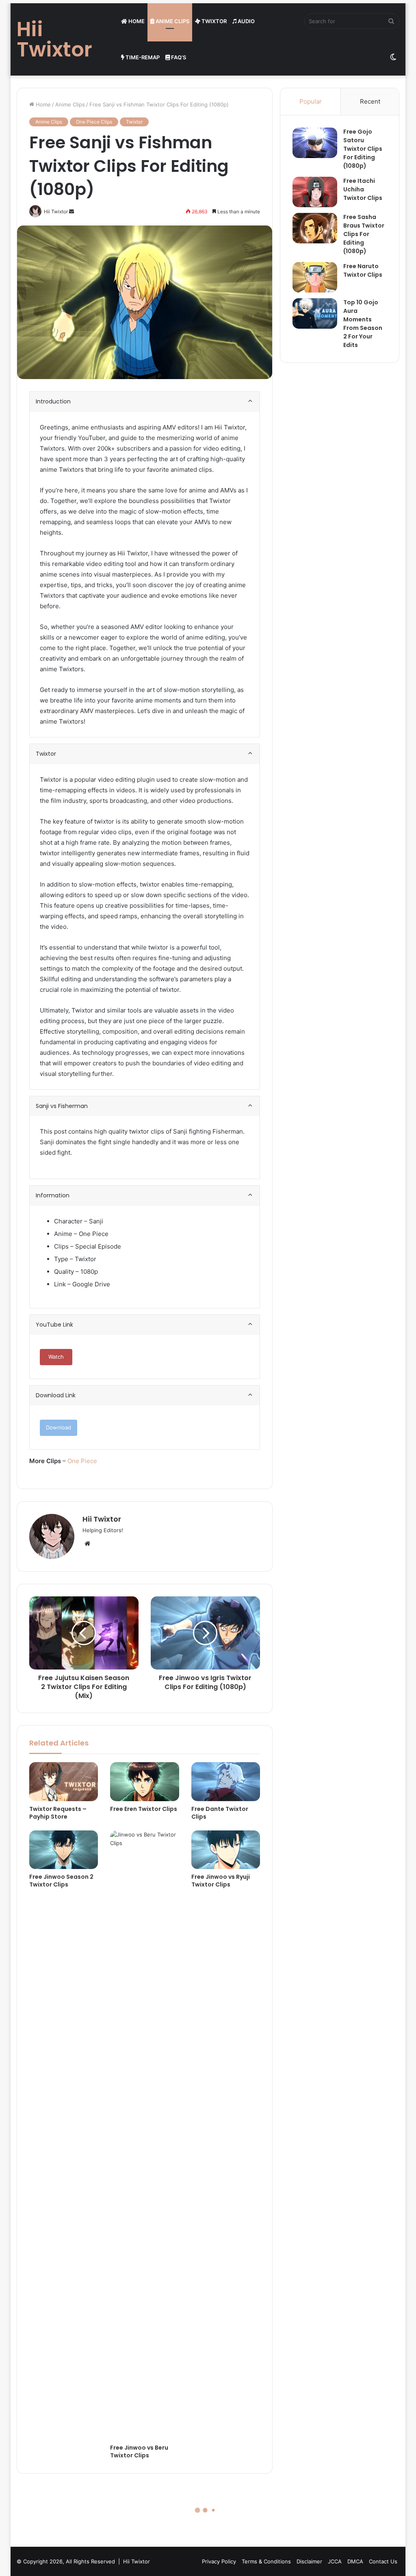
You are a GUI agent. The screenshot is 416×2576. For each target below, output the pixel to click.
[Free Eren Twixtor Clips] (145, 1782)
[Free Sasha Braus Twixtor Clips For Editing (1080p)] (315, 228)
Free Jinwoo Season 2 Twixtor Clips (61, 1881)
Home (136, 21)
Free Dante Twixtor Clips (220, 1813)
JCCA (335, 2561)
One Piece (82, 1461)
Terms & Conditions (266, 2561)
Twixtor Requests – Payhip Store (58, 1813)
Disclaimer (309, 2561)
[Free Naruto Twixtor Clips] (315, 277)
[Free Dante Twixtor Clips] (226, 1782)
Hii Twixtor (102, 1519)
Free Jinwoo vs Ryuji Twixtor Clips (221, 1881)
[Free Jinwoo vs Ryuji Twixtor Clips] (226, 1850)
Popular (311, 101)
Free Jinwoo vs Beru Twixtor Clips (139, 2451)
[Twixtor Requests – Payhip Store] (64, 1782)
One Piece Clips (94, 122)
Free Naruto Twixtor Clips (363, 270)
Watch (56, 1357)
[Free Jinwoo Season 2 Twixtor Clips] (64, 1850)
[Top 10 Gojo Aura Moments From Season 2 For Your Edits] (315, 313)
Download (58, 1427)
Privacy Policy (219, 2561)
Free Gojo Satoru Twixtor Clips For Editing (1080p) (363, 149)
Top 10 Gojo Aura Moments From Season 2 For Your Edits (363, 324)
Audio (246, 21)
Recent (370, 101)
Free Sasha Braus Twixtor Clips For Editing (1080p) (364, 234)
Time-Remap (142, 57)
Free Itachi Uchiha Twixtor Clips (363, 189)
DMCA (355, 2561)
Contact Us (383, 2561)
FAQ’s (178, 57)
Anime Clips (172, 21)
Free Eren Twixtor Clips (144, 1809)
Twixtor (213, 21)
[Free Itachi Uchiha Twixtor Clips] (315, 192)
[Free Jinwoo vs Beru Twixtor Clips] (145, 2135)
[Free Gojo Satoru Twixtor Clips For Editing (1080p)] (315, 143)
